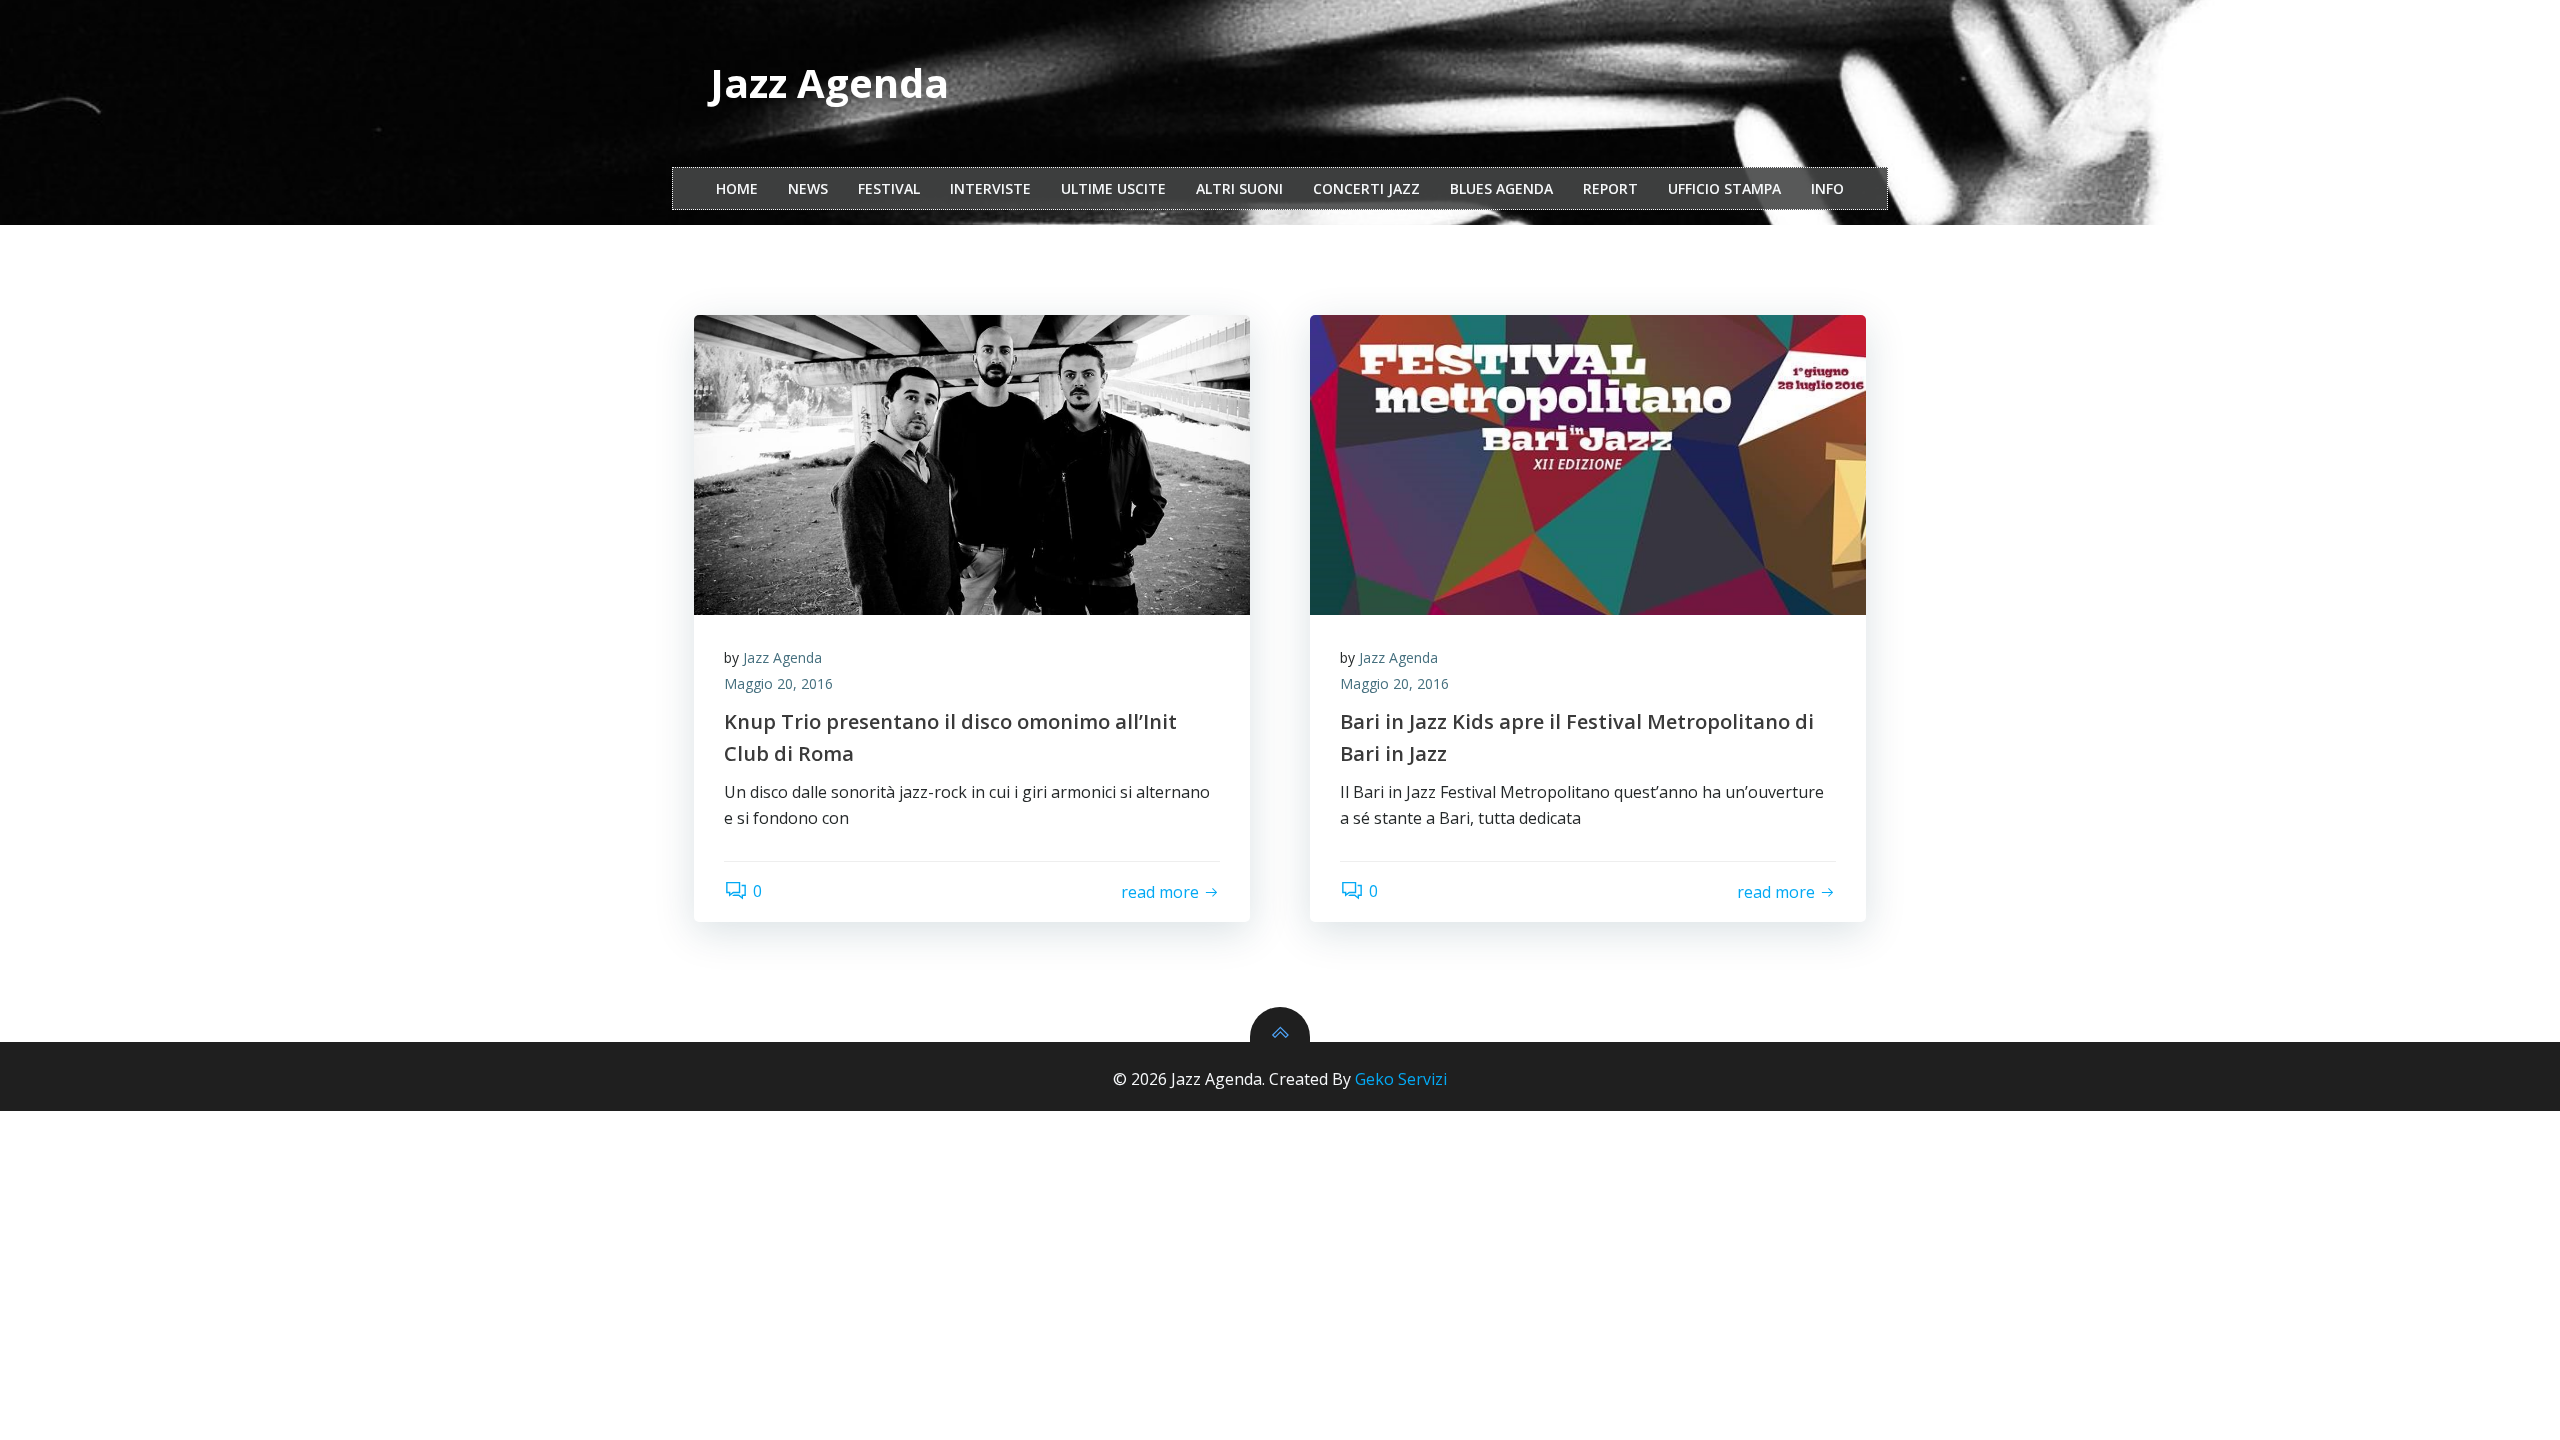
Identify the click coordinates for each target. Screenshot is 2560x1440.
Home (737, 188)
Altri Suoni (1239, 188)
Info (1827, 188)
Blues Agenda (1501, 188)
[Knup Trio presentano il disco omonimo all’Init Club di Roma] (972, 465)
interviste (990, 188)
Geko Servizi (1401, 1079)
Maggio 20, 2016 (778, 683)
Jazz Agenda (782, 657)
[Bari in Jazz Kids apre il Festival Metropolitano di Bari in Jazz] (1588, 465)
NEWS (808, 188)
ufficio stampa (1724, 188)
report (1610, 188)
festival (889, 188)
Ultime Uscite (1113, 188)
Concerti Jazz (1366, 188)
